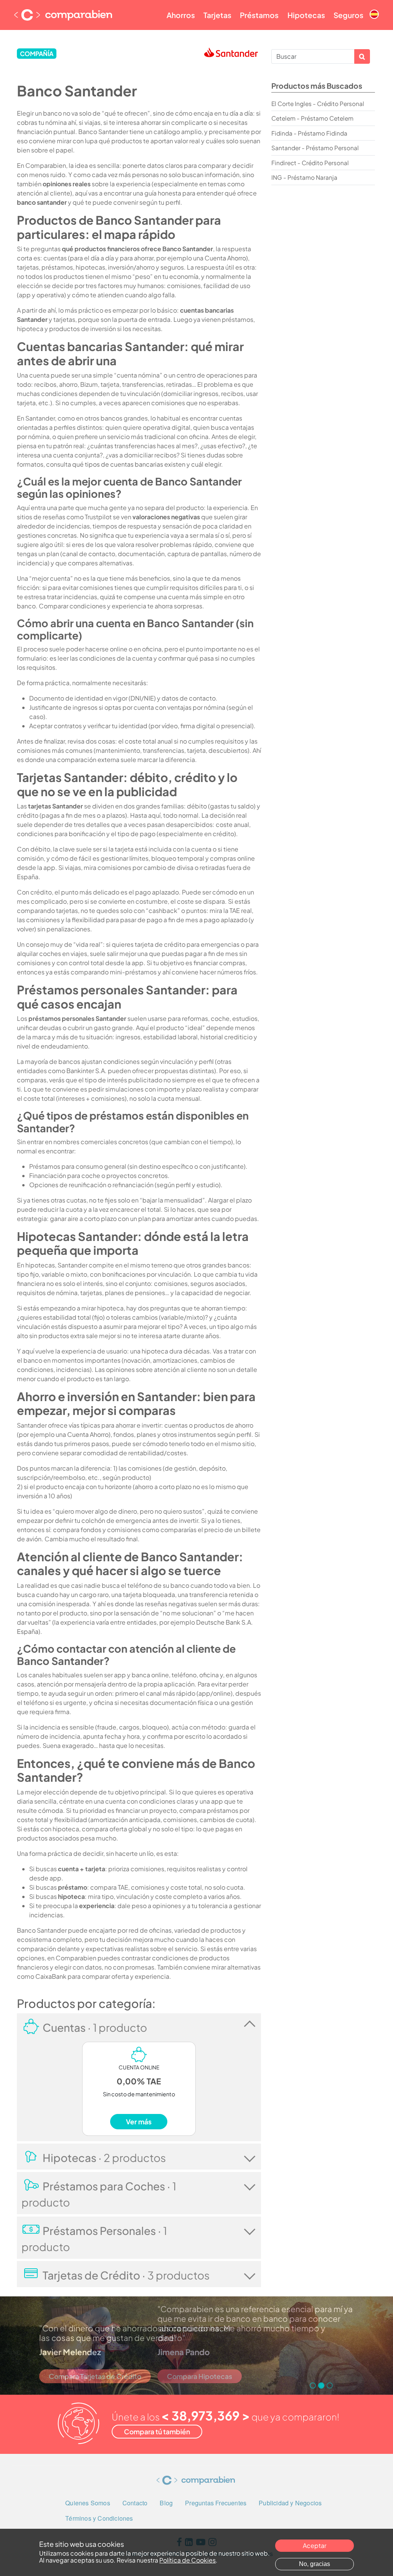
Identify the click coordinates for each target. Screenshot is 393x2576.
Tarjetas (217, 15)
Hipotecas (306, 15)
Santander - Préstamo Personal (315, 148)
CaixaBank (51, 1976)
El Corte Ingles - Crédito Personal (318, 104)
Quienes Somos (88, 2503)
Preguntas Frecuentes (216, 2503)
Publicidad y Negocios (290, 2503)
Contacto (135, 2503)
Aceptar (315, 2545)
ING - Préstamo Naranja (304, 177)
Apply (362, 56)
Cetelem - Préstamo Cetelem (312, 118)
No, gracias (315, 2564)
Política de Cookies (187, 2560)
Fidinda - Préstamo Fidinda (309, 133)
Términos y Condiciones (99, 2518)
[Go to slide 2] (321, 2385)
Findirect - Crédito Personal (310, 163)
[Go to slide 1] (313, 2385)
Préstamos (259, 15)
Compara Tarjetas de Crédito (95, 2376)
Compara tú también (157, 2432)
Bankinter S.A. (87, 1071)
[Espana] (374, 8)
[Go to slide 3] (330, 2385)
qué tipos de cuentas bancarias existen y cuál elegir (147, 464)
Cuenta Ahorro (225, 258)
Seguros (348, 15)
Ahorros (181, 15)
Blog (166, 2503)
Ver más (139, 2122)
